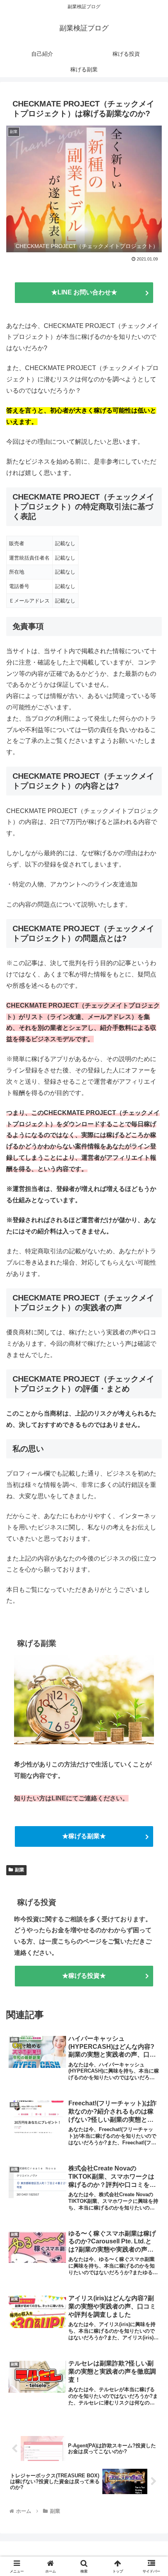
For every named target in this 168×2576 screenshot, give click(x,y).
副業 (20, 1870)
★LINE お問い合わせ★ (84, 292)
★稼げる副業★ (84, 1836)
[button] (152, 1571)
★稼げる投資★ (84, 1976)
